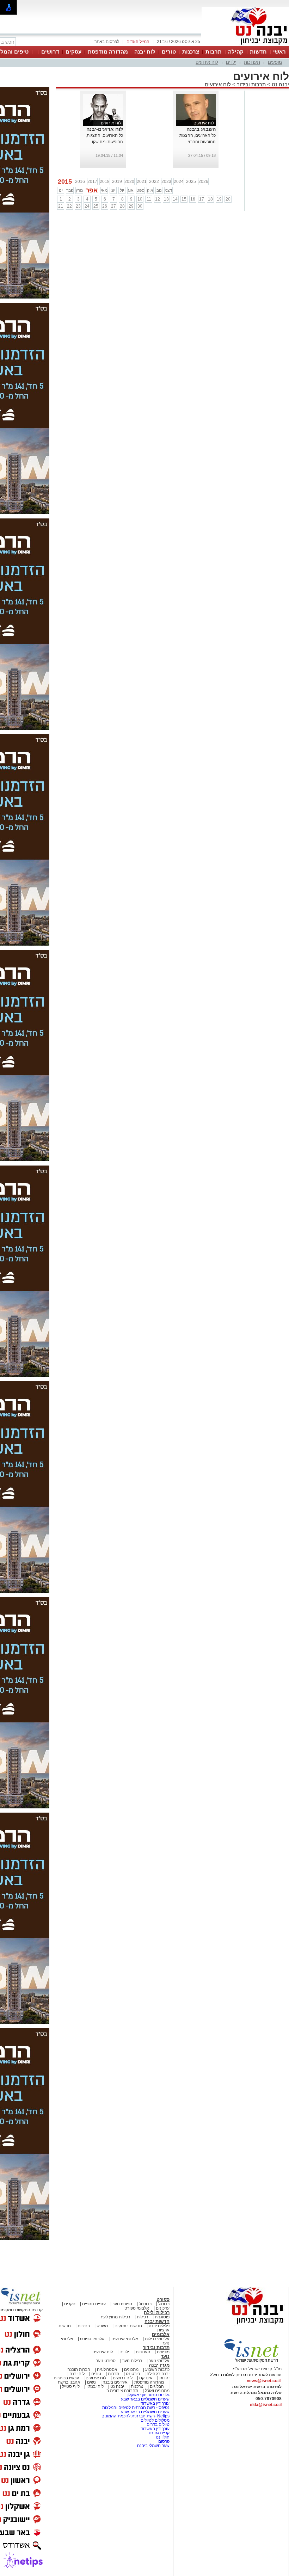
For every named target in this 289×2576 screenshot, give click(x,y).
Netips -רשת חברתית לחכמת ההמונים (136, 2416)
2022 (154, 182)
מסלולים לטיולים (155, 2420)
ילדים (231, 62)
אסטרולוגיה (107, 2369)
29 (131, 206)
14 (175, 199)
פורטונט (133, 2374)
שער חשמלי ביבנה (153, 2446)
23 (78, 206)
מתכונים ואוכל (157, 2391)
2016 (80, 182)
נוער (165, 2356)
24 (87, 206)
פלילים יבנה (159, 2326)
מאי (104, 190)
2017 (92, 182)
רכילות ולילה (157, 2313)
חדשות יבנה (157, 2321)
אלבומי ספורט (137, 2308)
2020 (129, 182)
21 (61, 206)
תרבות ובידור (251, 84)
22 (69, 206)
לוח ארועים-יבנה (105, 129)
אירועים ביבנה (115, 2382)
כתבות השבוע (157, 2369)
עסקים (73, 52)
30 (140, 206)
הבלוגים (157, 2386)
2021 (142, 182)
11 (149, 199)
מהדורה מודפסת (108, 52)
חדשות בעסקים (128, 2326)
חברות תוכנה (79, 2369)
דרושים (50, 52)
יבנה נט (280, 84)
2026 (203, 182)
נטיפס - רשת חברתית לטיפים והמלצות (136, 2408)
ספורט (163, 2300)
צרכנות (191, 52)
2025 (191, 182)
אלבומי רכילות (157, 2339)
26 (105, 206)
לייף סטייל (71, 2386)
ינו (61, 190)
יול (122, 190)
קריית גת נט (159, 2433)
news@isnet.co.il (264, 2381)
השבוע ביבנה (201, 129)
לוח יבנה (145, 52)
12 (158, 199)
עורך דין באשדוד (155, 2403)
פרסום (163, 2441)
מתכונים (131, 2369)
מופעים (275, 62)
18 (210, 199)
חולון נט (162, 2437)
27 (113, 206)
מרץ (79, 190)
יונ (113, 190)
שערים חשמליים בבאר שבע (145, 2399)
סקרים (70, 2304)
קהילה (236, 52)
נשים (91, 2382)
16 (193, 199)
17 (202, 199)
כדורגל (164, 2304)
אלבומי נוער (159, 2361)
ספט (140, 190)
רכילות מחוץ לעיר (115, 2317)
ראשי (279, 52)
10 (140, 199)
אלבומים (161, 2334)
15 (184, 199)
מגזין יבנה (159, 2365)
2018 (105, 182)
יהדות (164, 2378)
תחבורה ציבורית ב (122, 2391)
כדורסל (145, 2304)
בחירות (84, 2326)
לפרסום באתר (107, 42)
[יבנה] (245, 45)
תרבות (214, 52)
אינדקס (146, 2378)
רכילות (142, 2317)
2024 (179, 182)
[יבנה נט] (241, 2325)
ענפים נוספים (94, 2304)
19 (219, 199)
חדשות (258, 52)
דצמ (168, 190)
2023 (166, 182)
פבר (70, 190)
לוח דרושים (123, 2378)
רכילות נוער (132, 2361)
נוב (159, 190)
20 (228, 199)
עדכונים (163, 2308)
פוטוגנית (162, 2317)
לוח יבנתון (95, 2386)
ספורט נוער (122, 2304)
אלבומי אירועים (125, 2339)
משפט (102, 2326)
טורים (169, 52)
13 (166, 199)
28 (122, 206)
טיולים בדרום (158, 2424)
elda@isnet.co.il (266, 2405)
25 (96, 206)
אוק (150, 190)
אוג (131, 190)
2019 (117, 182)
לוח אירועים (207, 62)
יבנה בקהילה (158, 2374)
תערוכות (252, 62)
